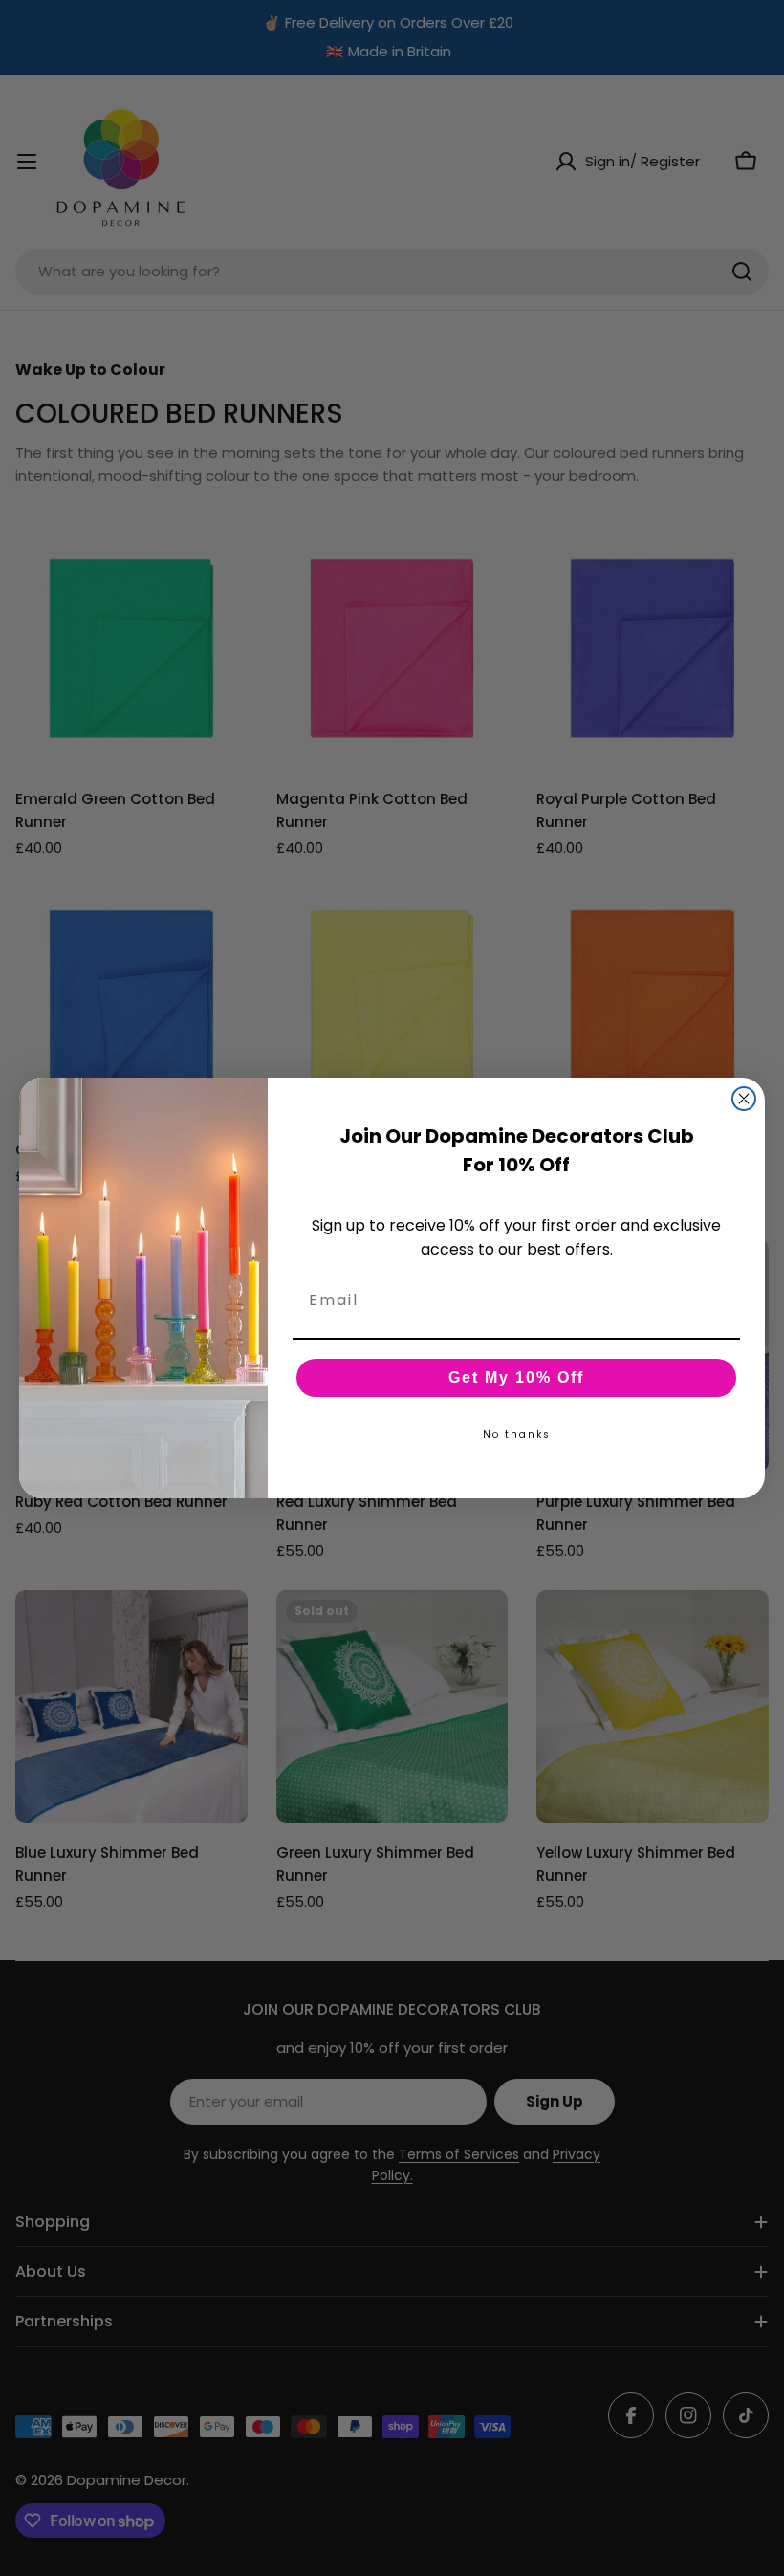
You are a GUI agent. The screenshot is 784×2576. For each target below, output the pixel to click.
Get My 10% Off (516, 1377)
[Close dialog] (744, 1099)
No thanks (517, 1435)
